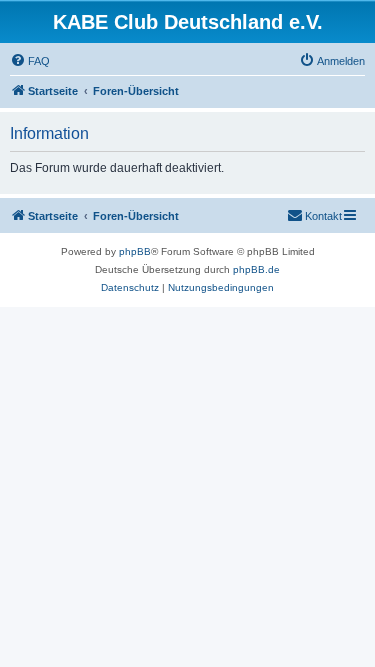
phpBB (135, 251)
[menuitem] (30, 61)
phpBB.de (256, 269)
